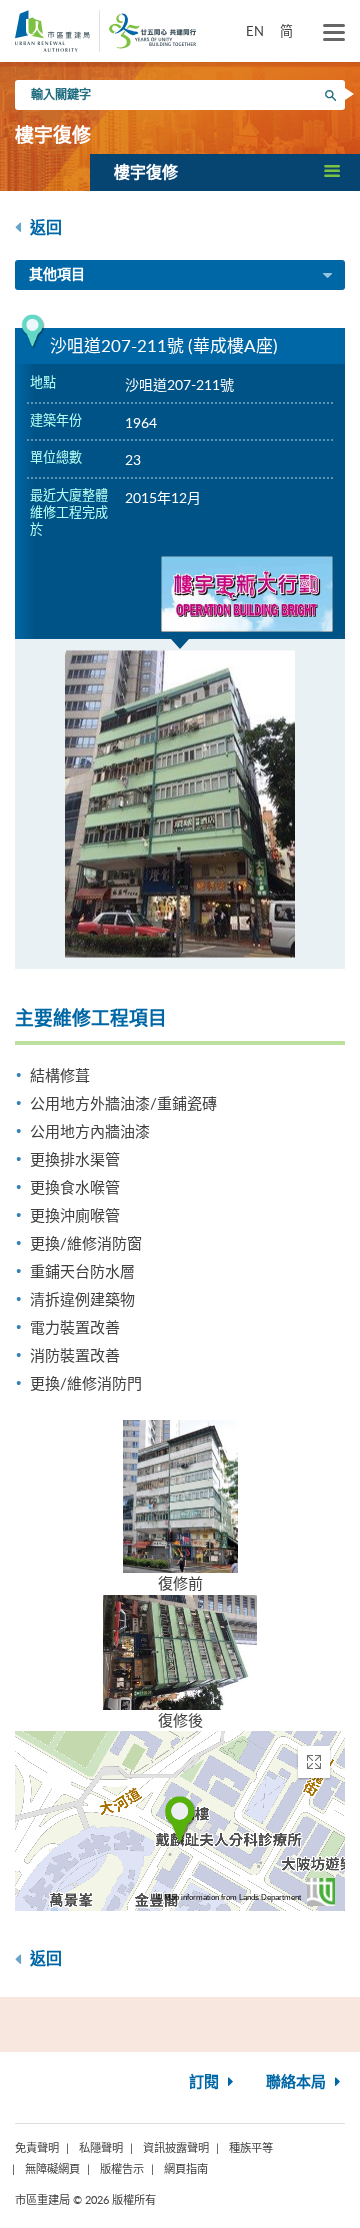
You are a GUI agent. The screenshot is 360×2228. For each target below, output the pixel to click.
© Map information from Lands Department (228, 1897)
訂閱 (206, 2082)
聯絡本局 (298, 2082)
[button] (225, 172)
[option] (180, 804)
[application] (180, 1821)
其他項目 (57, 275)
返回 (44, 228)
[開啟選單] (334, 33)
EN (255, 31)
